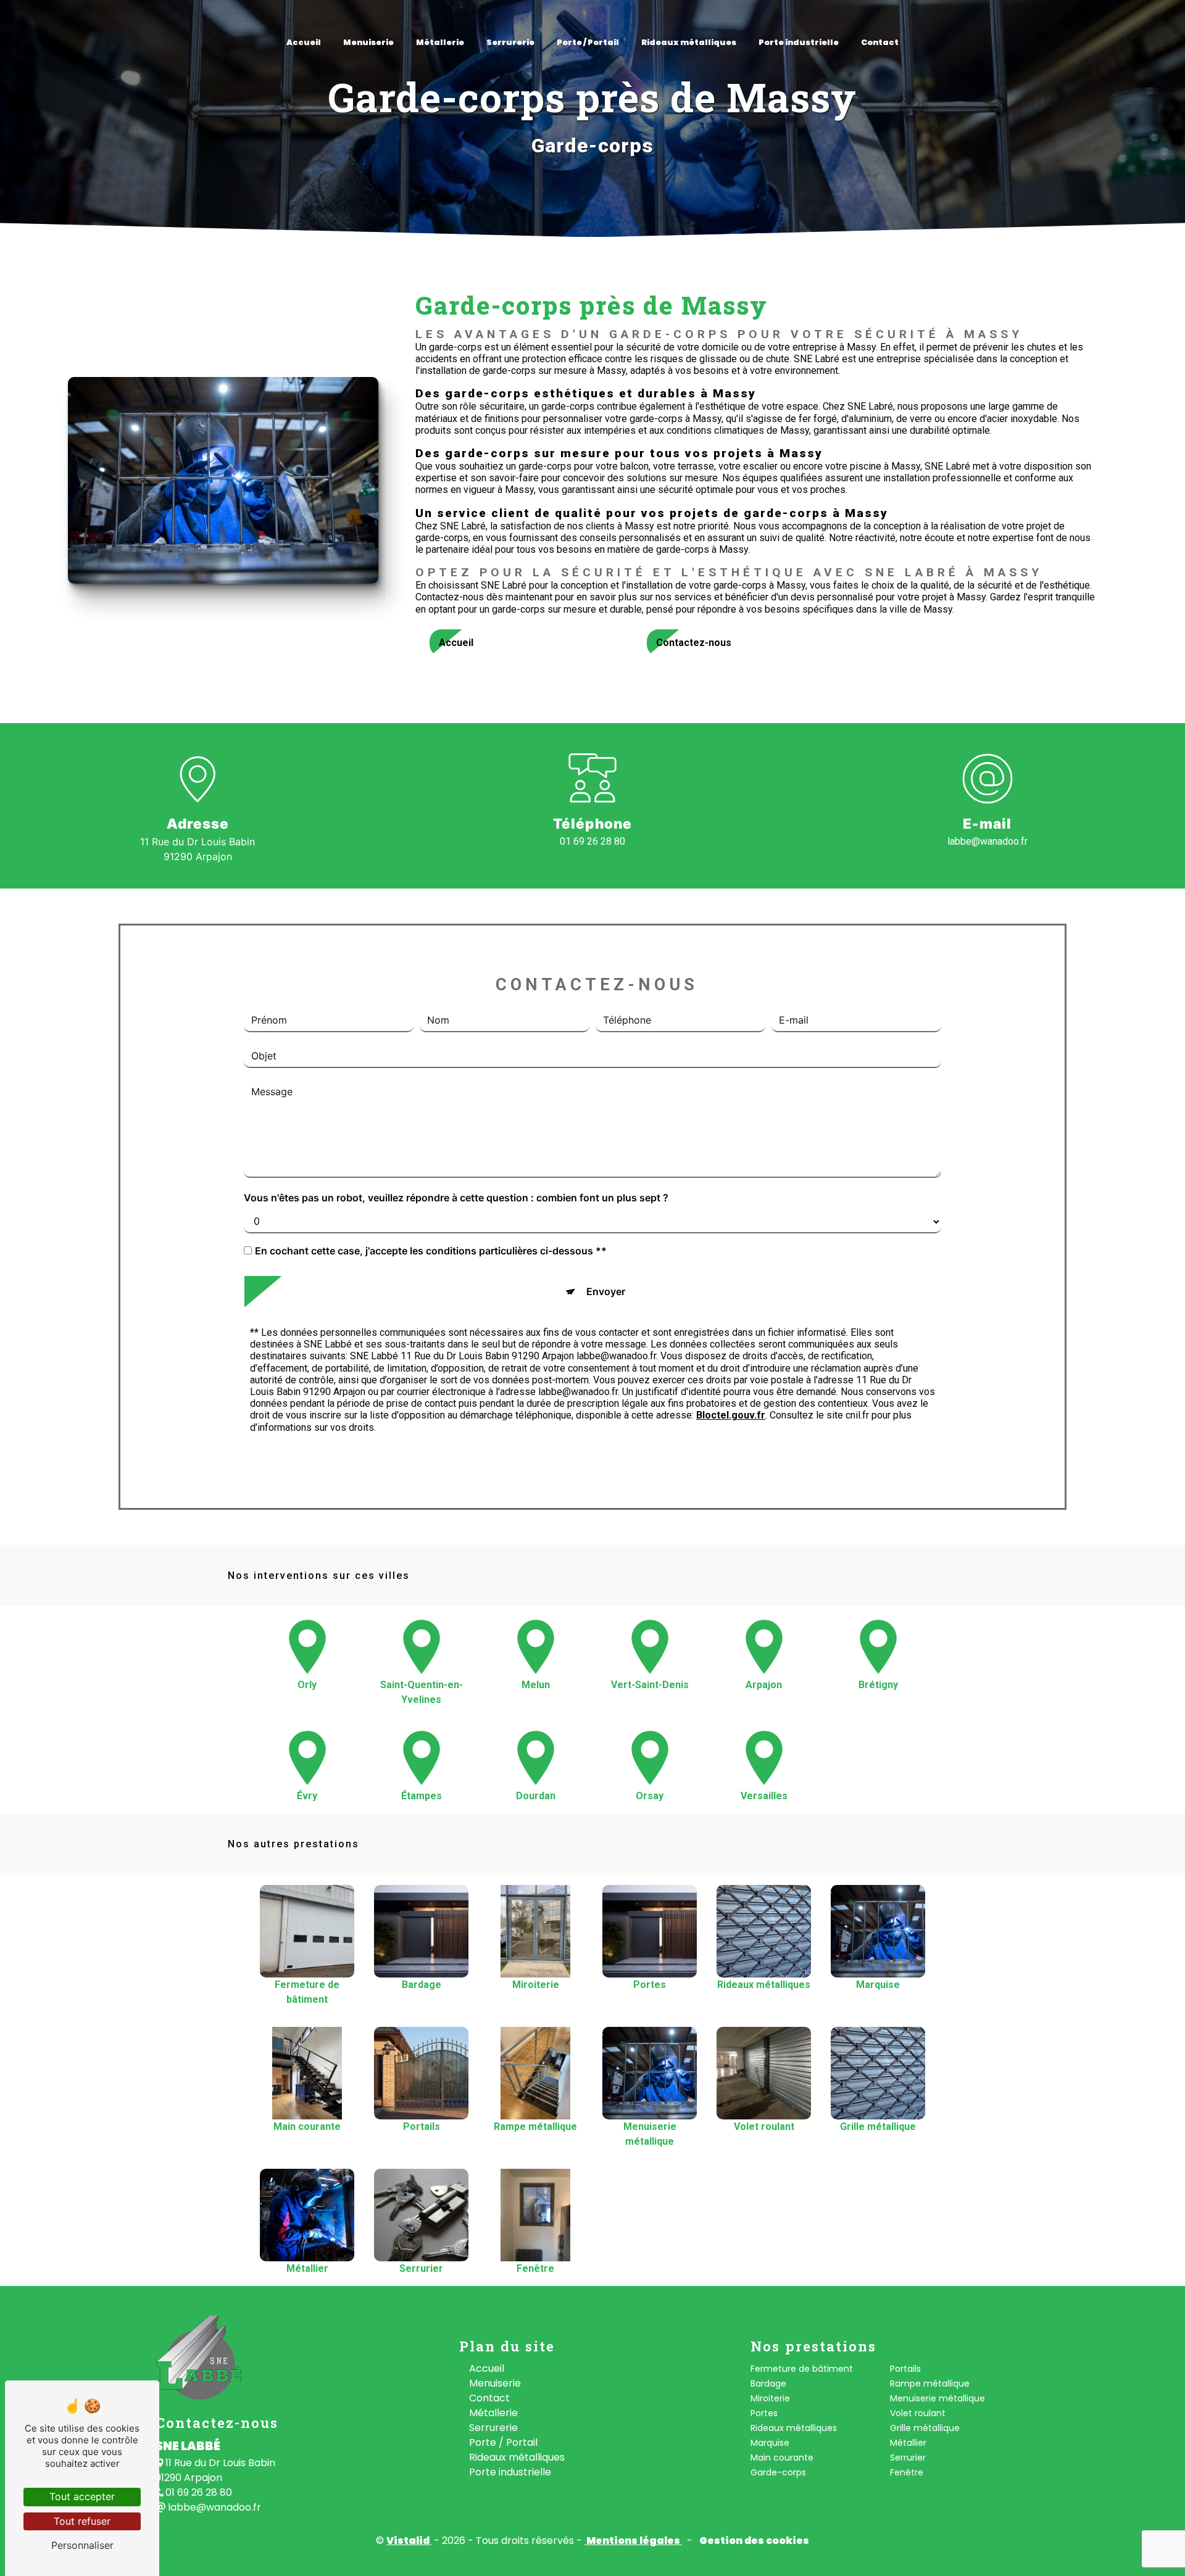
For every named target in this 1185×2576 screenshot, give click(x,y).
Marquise (770, 2443)
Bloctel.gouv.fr (731, 1415)
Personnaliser (82, 2545)
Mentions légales (633, 2541)
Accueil (304, 42)
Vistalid (409, 2541)
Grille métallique (925, 2428)
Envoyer (606, 1291)
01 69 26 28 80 (592, 841)
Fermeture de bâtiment (802, 2369)
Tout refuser (82, 2521)
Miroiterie (770, 2398)
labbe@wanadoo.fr (987, 841)
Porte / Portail (588, 42)
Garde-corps (778, 2472)
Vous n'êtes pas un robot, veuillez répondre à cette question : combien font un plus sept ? (456, 1198)
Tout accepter (82, 2496)
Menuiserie (368, 42)
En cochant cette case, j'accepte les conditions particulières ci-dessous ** (431, 1251)
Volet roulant (918, 2413)
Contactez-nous (694, 643)
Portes (764, 2413)
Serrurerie (510, 42)
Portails (905, 2369)
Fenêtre (907, 2472)
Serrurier (908, 2458)
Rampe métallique (930, 2383)
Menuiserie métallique (938, 2398)
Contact (880, 42)
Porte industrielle (799, 42)
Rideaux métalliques (689, 42)
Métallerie (440, 42)
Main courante (782, 2458)
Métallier (908, 2443)
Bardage (768, 2383)
